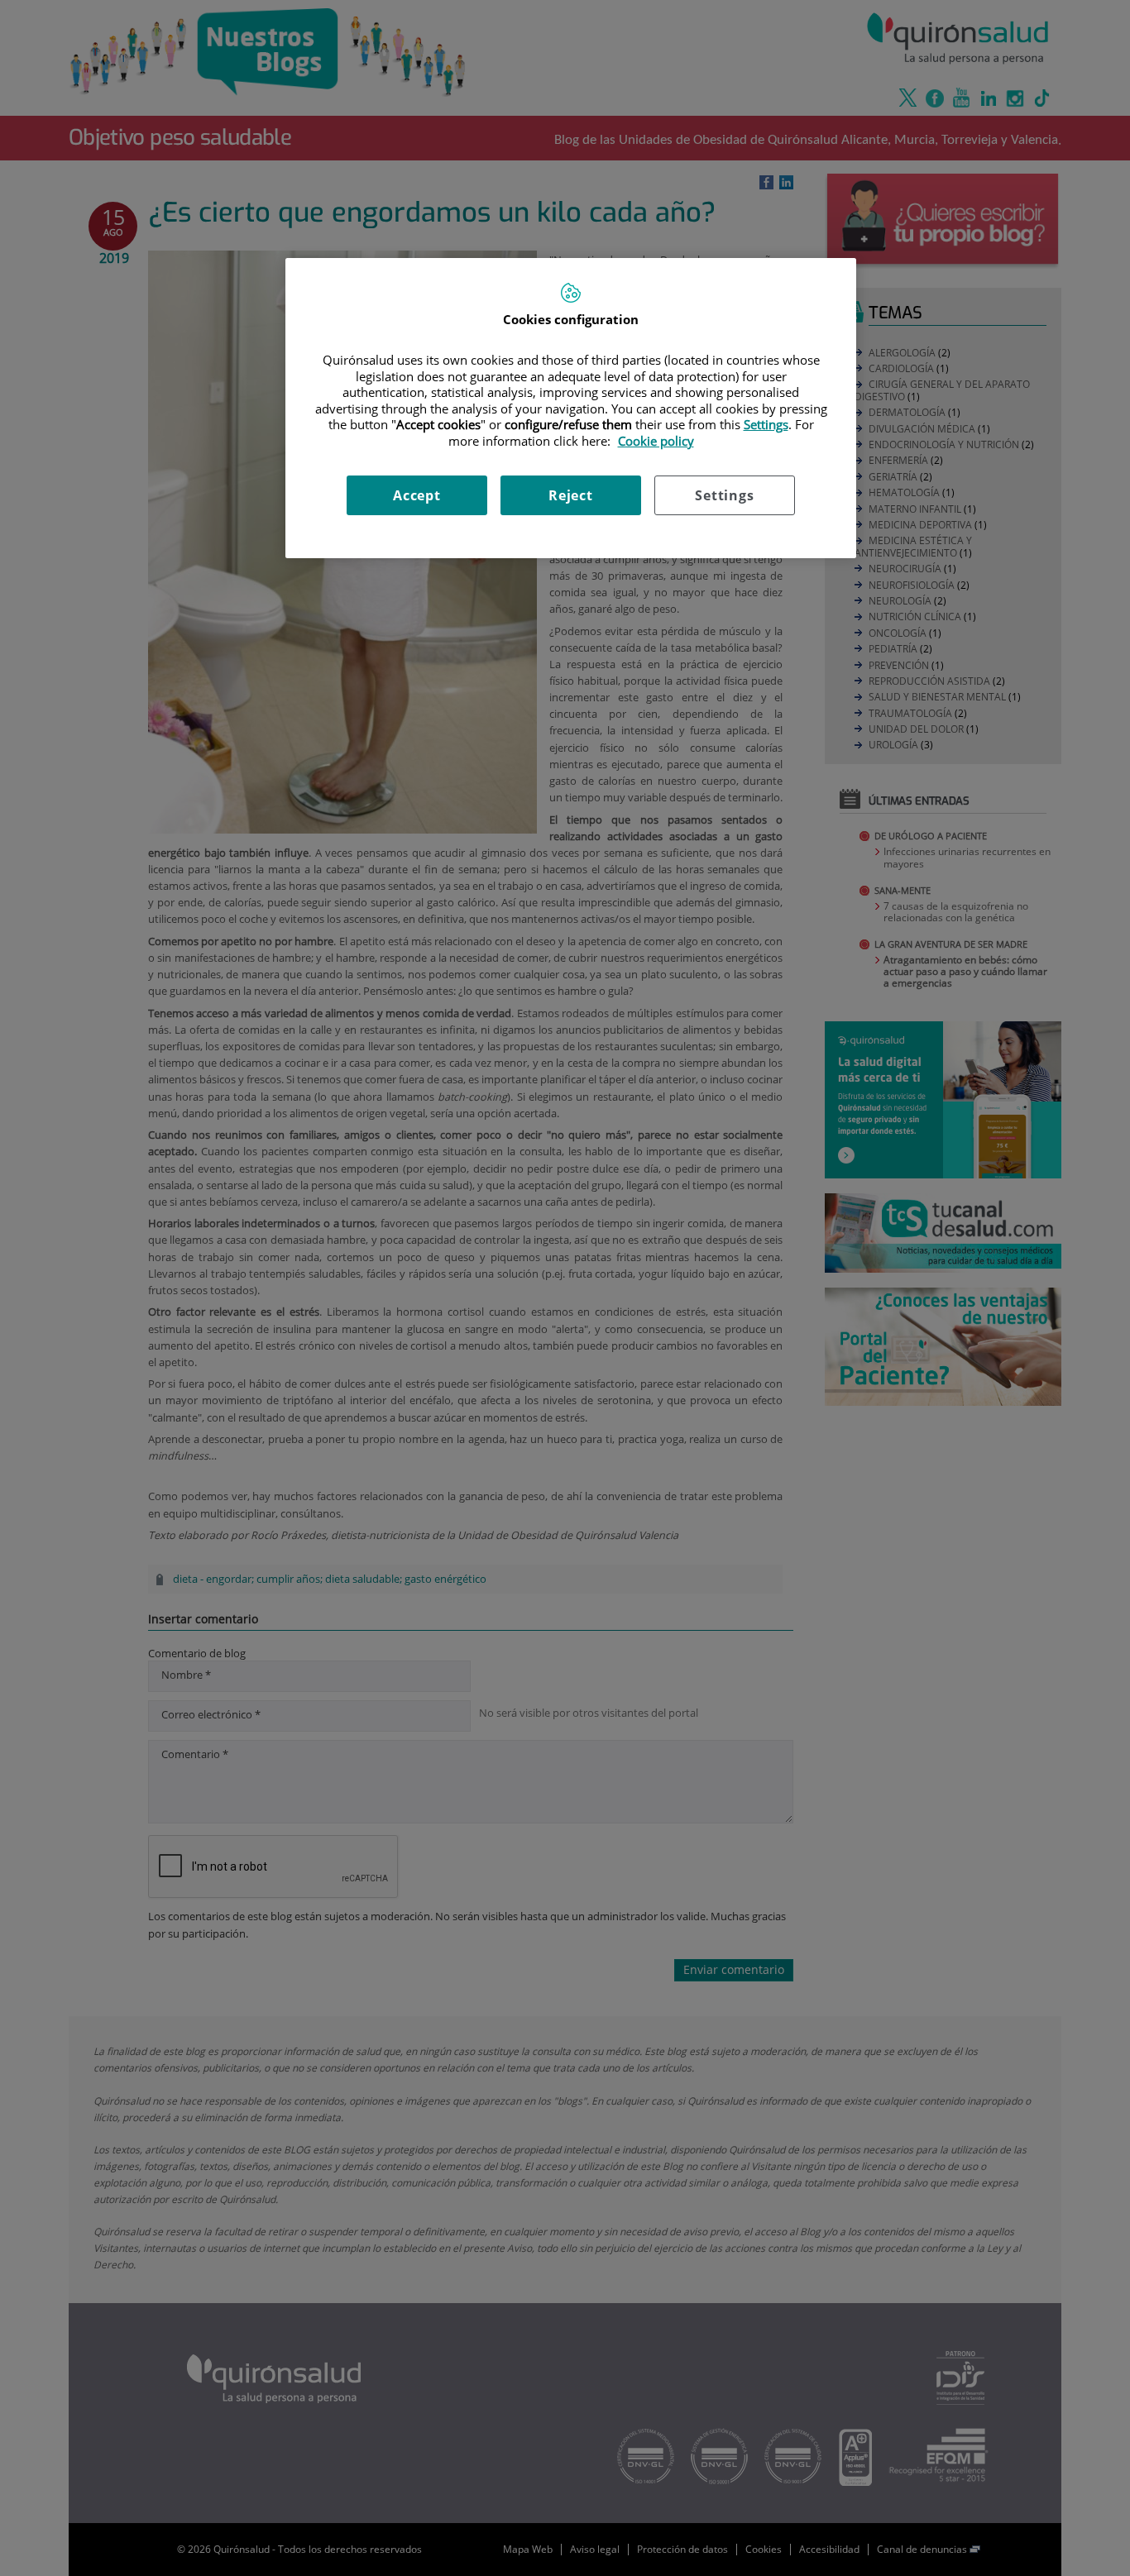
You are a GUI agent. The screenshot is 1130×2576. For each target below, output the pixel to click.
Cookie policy (656, 441)
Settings (724, 495)
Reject (571, 495)
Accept (417, 495)
